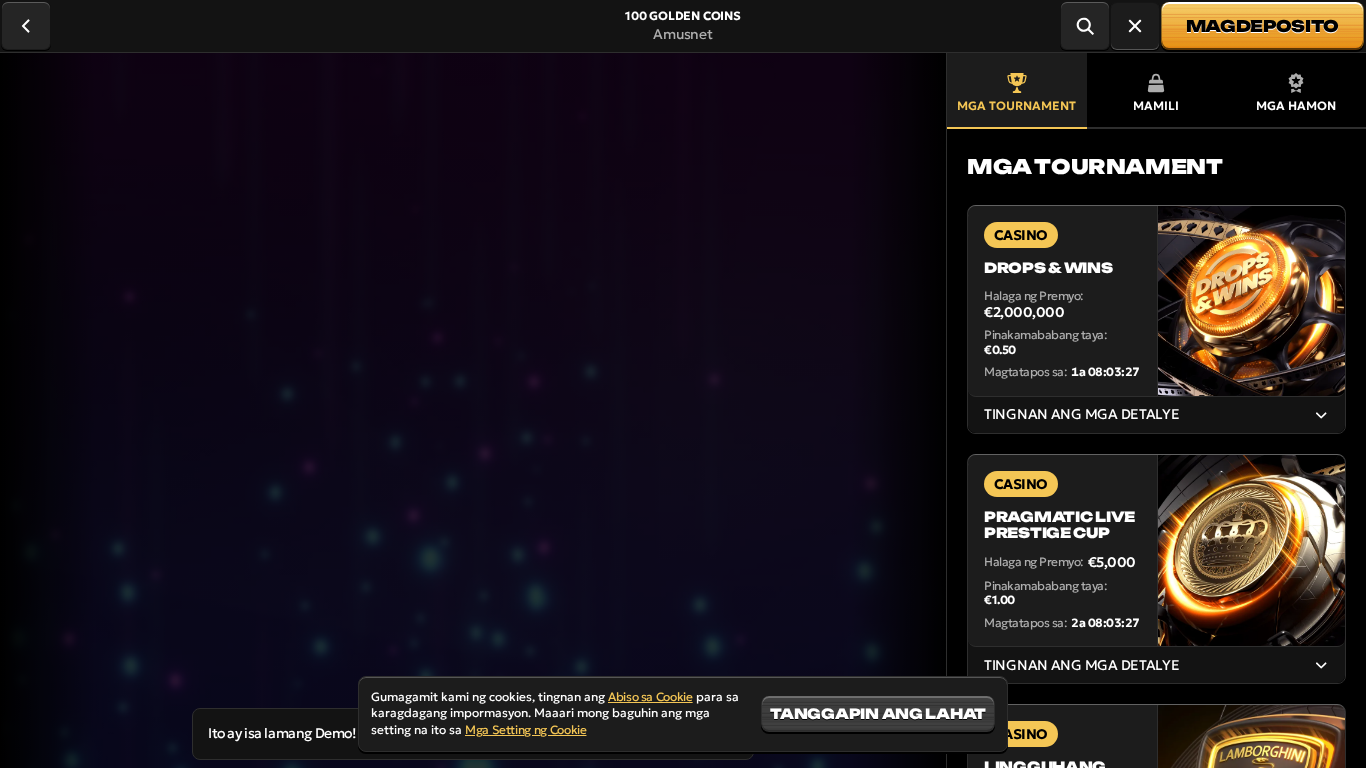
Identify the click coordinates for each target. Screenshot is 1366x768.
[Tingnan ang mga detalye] (1321, 415)
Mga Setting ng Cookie (525, 730)
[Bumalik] (26, 26)
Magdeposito (1262, 26)
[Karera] (1135, 26)
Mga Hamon (1296, 105)
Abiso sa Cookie (650, 696)
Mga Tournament (1016, 105)
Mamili (1156, 105)
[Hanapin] (1085, 26)
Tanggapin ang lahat (878, 713)
